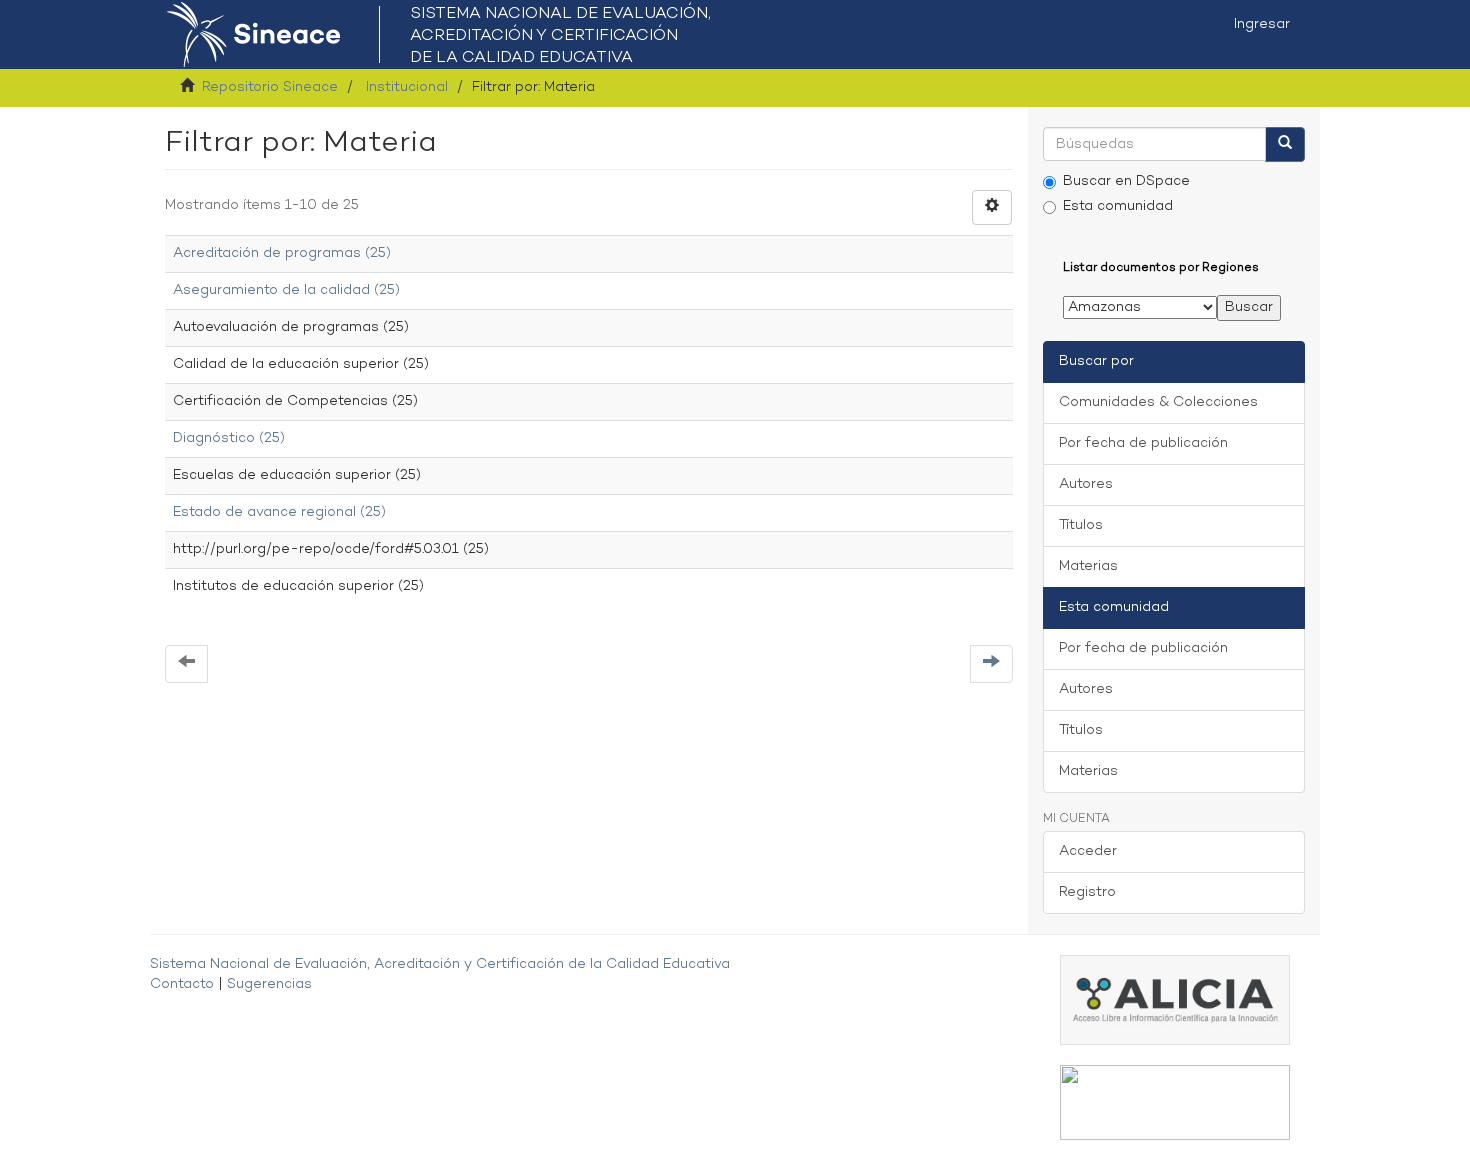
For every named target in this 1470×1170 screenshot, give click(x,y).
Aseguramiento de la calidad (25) (286, 290)
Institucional (407, 87)
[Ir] (1285, 144)
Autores (1086, 484)
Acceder (1088, 851)
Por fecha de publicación (1143, 443)
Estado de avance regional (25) (279, 512)
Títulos (1081, 525)
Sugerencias (269, 984)
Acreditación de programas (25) (282, 253)
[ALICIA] (1175, 1000)
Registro (1087, 892)
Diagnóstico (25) (229, 438)
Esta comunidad (1118, 206)
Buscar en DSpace (1126, 181)
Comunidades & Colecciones (1158, 402)
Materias (1088, 566)
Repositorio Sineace (270, 87)
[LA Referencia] (1175, 1102)
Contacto (182, 984)
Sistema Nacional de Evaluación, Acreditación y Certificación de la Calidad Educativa (440, 964)
